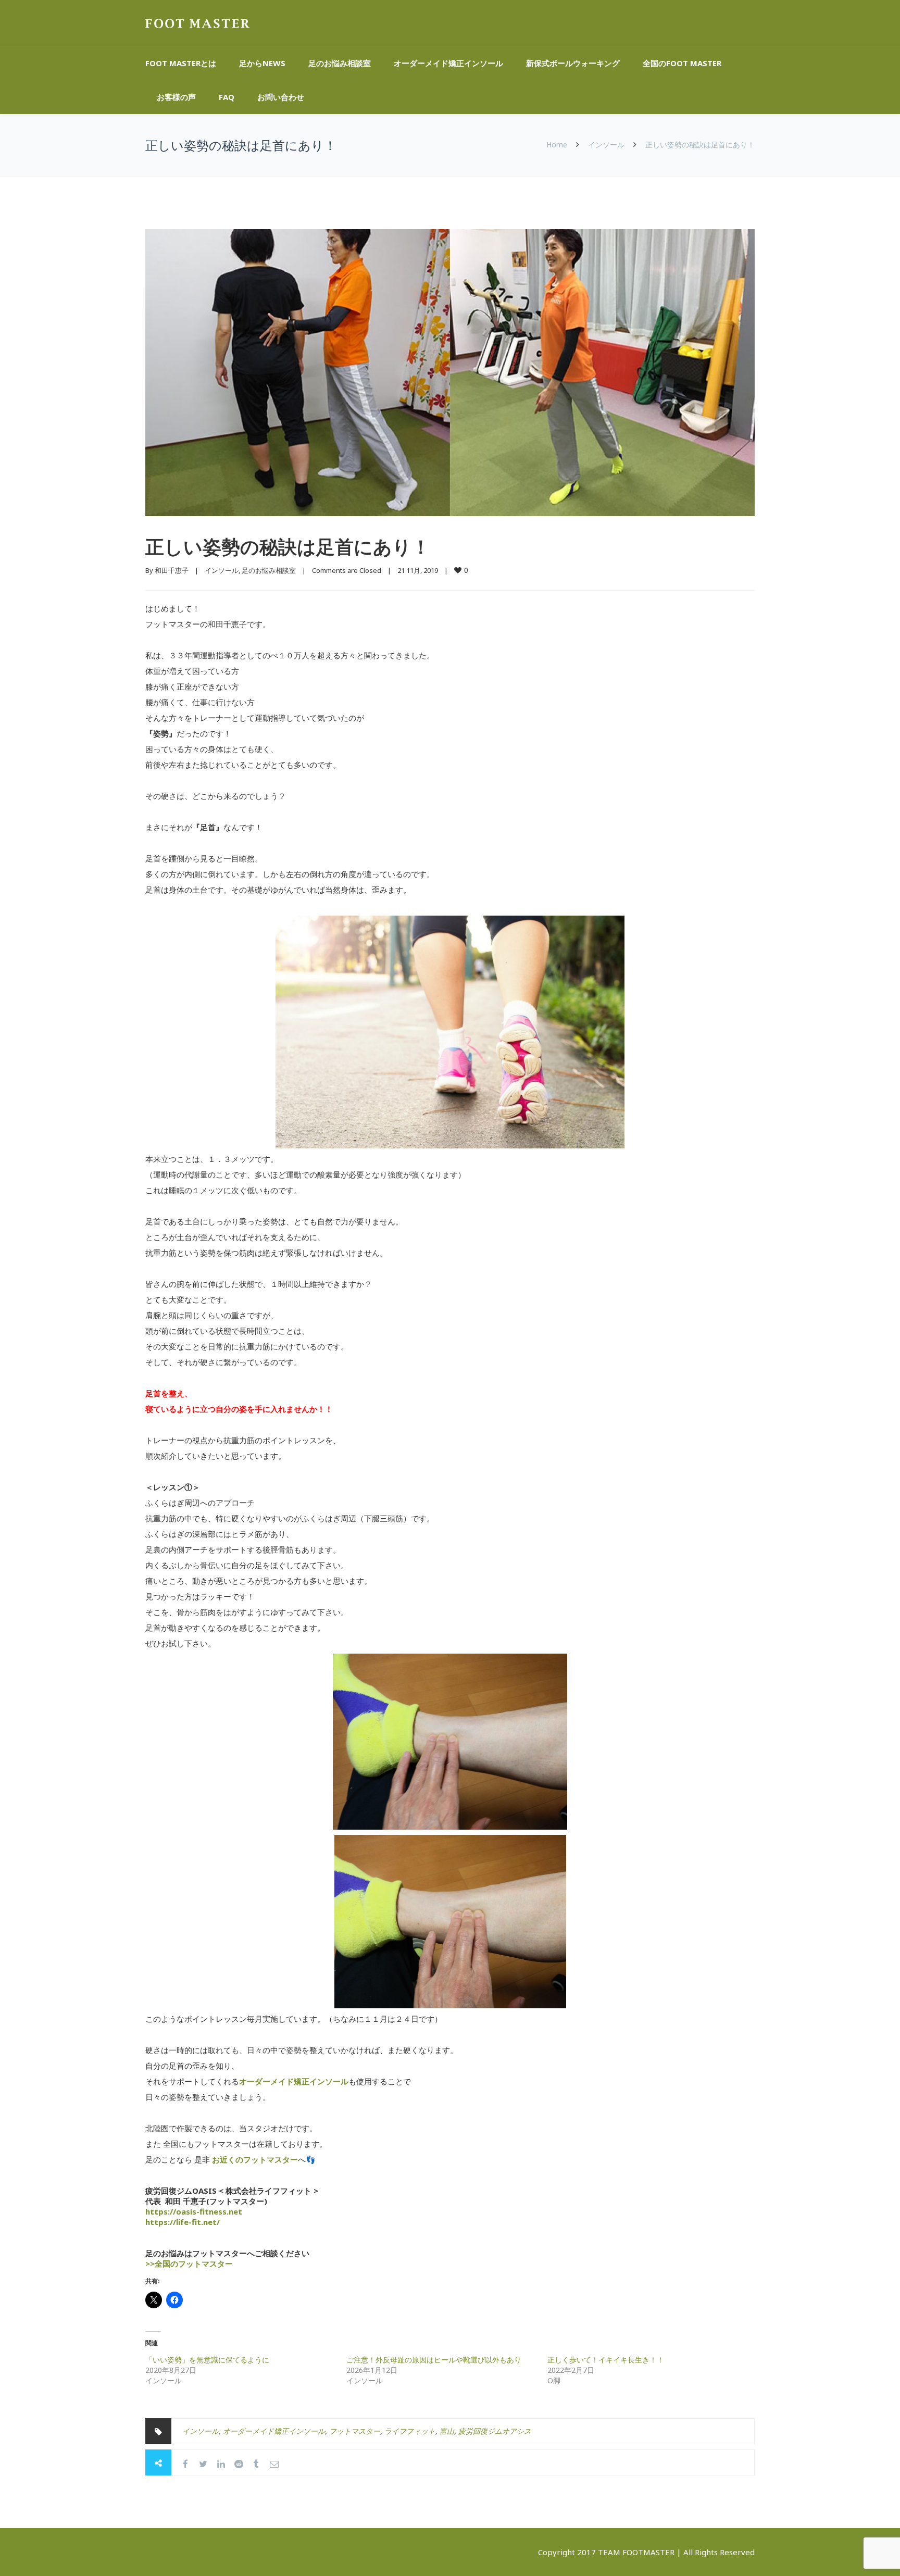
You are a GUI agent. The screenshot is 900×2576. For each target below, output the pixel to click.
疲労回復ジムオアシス (495, 2431)
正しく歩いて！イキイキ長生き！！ (606, 2360)
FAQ (227, 97)
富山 (447, 2431)
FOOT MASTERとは (181, 63)
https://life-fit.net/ (183, 2222)
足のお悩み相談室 (340, 63)
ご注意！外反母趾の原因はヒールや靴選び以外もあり (434, 2360)
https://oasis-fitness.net (194, 2211)
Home (557, 145)
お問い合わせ (281, 97)
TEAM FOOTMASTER (636, 2552)
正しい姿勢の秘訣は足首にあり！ (288, 547)
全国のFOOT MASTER (682, 63)
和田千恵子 (172, 570)
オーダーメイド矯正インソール (448, 63)
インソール (606, 145)
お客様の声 (176, 97)
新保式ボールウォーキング (573, 63)
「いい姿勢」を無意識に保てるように (207, 2360)
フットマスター (355, 2431)
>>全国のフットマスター (189, 2264)
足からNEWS (262, 63)
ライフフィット (410, 2431)
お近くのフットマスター (255, 2159)
